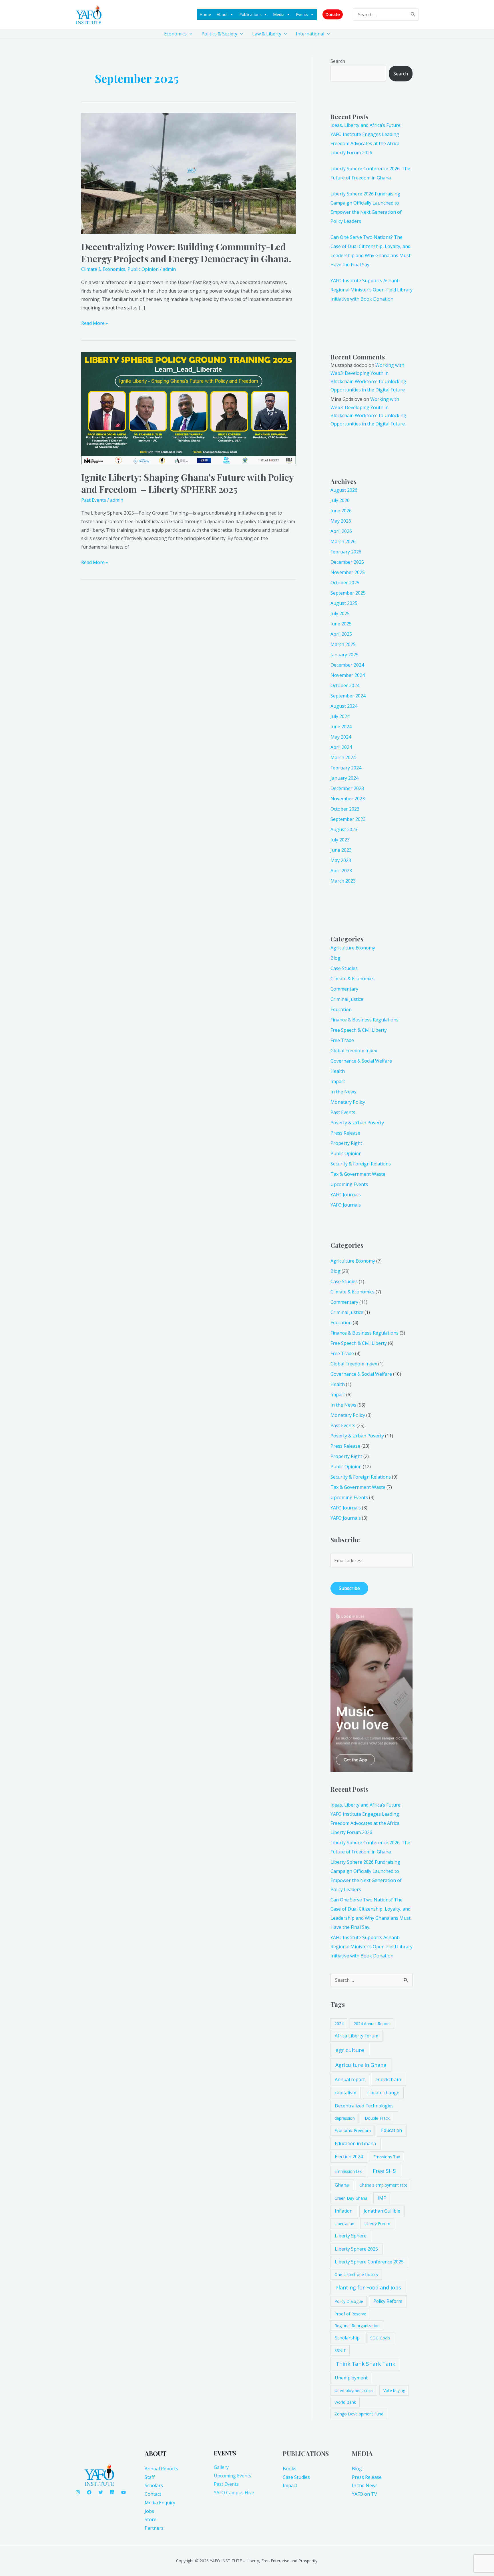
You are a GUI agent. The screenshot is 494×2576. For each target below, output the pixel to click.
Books (290, 2469)
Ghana (342, 2185)
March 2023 (343, 881)
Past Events (94, 500)
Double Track (377, 2118)
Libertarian (344, 2224)
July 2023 (340, 840)
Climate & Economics (103, 269)
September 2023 (348, 819)
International (310, 34)
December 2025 (347, 562)
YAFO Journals (346, 1195)
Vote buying (394, 2390)
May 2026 (341, 521)
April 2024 (341, 747)
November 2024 (348, 675)
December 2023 (347, 788)
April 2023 (341, 871)
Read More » (95, 323)
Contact (153, 2494)
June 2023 (341, 850)
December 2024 (347, 665)
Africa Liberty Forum (356, 2036)
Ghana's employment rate (383, 2185)
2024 (339, 2024)
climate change (383, 2093)
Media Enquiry (160, 2503)
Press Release (345, 1133)
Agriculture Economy (353, 948)
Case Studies (344, 968)
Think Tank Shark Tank (365, 2364)
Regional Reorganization (357, 2326)
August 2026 (344, 490)
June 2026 (341, 511)
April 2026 (341, 531)
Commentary (344, 989)
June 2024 (341, 727)
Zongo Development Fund (359, 2414)
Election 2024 (349, 2157)
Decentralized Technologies (364, 2106)
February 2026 (346, 552)
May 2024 (341, 737)
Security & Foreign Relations (361, 1164)
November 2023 (348, 799)
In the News (343, 1092)
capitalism (345, 2093)
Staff (150, 2477)
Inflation (344, 2211)
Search (338, 61)
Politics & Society (219, 34)
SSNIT (340, 2350)
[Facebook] (89, 2492)
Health (338, 1071)
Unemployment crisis (354, 2390)
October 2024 (345, 685)
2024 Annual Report (372, 2024)
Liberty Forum (377, 2224)
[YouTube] (124, 2492)
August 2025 (344, 603)
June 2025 (341, 624)
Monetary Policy (348, 1102)
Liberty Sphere (351, 2236)
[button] (333, 14)
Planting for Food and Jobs (368, 2287)
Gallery (221, 2467)
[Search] (413, 14)
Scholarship (347, 2338)
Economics (175, 34)
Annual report (350, 2079)
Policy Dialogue (349, 2301)
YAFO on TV (364, 2494)
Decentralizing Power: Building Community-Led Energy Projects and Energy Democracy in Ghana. (186, 252)
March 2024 (343, 757)
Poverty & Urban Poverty (357, 1123)
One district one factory (356, 2274)
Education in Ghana (355, 2143)
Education (341, 1009)
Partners (154, 2528)
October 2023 (345, 809)
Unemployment (351, 2378)
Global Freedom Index (354, 1051)
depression (345, 2118)
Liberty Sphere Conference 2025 (369, 2262)
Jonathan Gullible (382, 2211)
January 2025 (344, 655)
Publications (250, 14)
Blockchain (389, 2079)
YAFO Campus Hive (234, 2493)
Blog (335, 958)
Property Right (346, 1143)
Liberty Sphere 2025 (356, 2249)
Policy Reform (388, 2301)
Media (279, 14)
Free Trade (342, 1040)
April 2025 (341, 634)
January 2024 (344, 778)
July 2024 (340, 716)
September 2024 (348, 696)
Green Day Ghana (351, 2198)
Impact (338, 1081)
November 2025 (348, 572)
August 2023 (344, 829)
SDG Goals (380, 2338)
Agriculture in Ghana (361, 2065)
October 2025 (345, 583)
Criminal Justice (347, 999)
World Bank (345, 2402)
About (222, 14)
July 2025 (340, 613)
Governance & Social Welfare (361, 1061)
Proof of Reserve (350, 2314)
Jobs (149, 2511)
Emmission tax (348, 2171)
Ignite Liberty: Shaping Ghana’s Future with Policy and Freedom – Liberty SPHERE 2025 (187, 483)
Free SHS (384, 2171)
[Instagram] (78, 2492)
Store (151, 2519)
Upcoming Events (349, 1184)
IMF (382, 2198)
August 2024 (344, 706)
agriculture (350, 2050)
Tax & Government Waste (358, 1174)
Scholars (154, 2485)
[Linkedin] (112, 2492)
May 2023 (341, 860)
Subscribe (349, 1588)
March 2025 (343, 644)
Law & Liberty (267, 34)
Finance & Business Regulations (364, 1020)
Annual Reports (161, 2469)
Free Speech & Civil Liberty (359, 1030)
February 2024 (346, 768)
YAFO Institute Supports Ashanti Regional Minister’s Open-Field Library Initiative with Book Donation (372, 290)
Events (302, 14)
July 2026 (340, 500)
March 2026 (343, 541)
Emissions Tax (387, 2157)
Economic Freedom (353, 2130)
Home (205, 14)
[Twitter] (101, 2492)
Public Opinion (143, 269)
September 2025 (348, 593)
